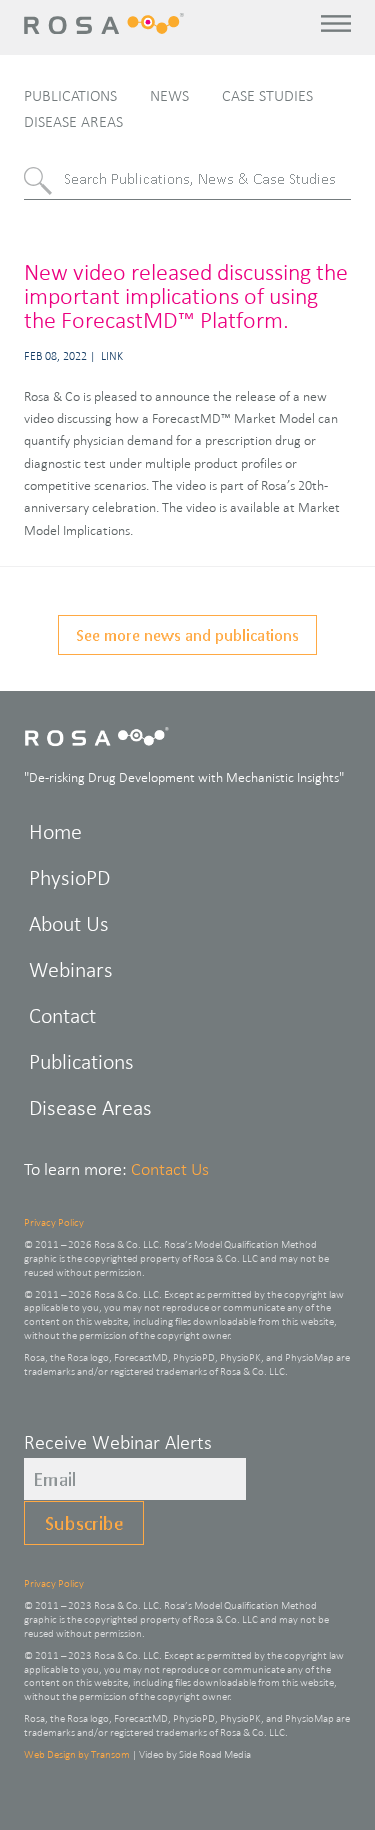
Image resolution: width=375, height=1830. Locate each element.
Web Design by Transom (77, 1754)
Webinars (71, 969)
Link (112, 356)
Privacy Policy (54, 1222)
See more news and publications (187, 634)
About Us (69, 923)
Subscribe (84, 1523)
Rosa (106, 23)
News (169, 95)
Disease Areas (73, 121)
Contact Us (170, 1169)
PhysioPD (69, 877)
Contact (62, 1015)
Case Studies (267, 95)
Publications (70, 95)
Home (55, 831)
